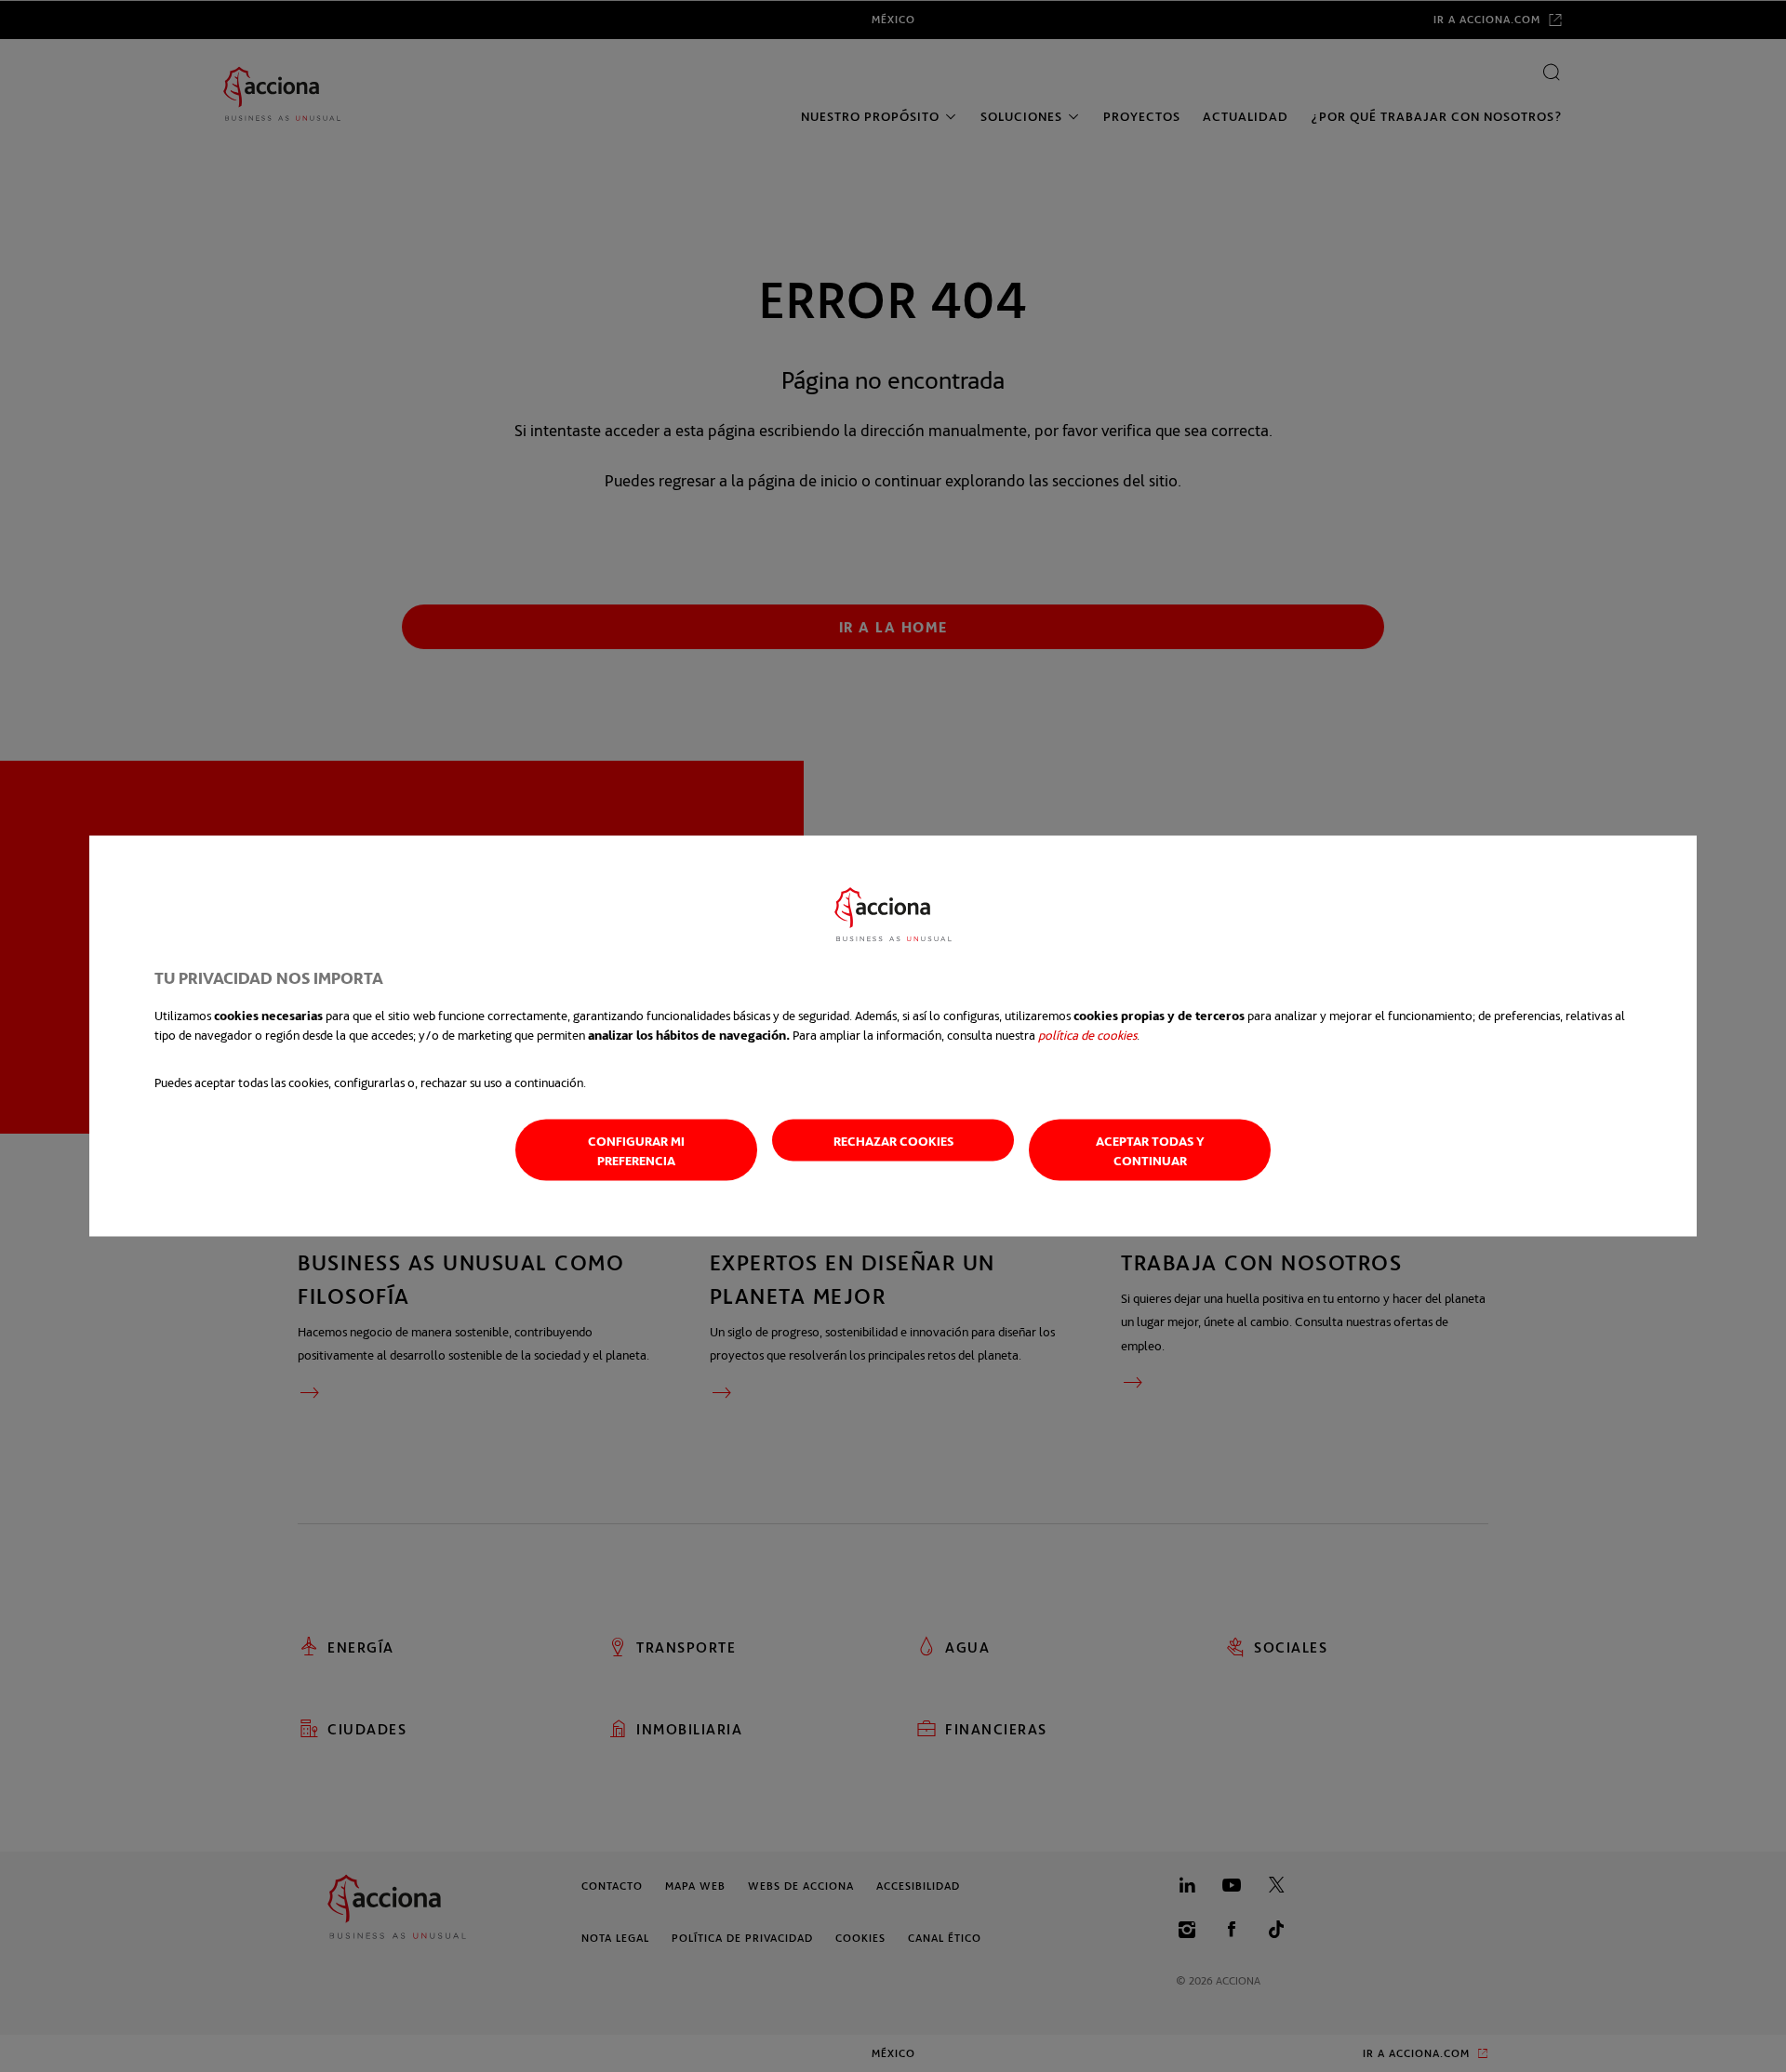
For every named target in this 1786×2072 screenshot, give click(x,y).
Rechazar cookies (893, 1141)
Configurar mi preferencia (636, 1150)
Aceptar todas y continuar (1150, 1150)
